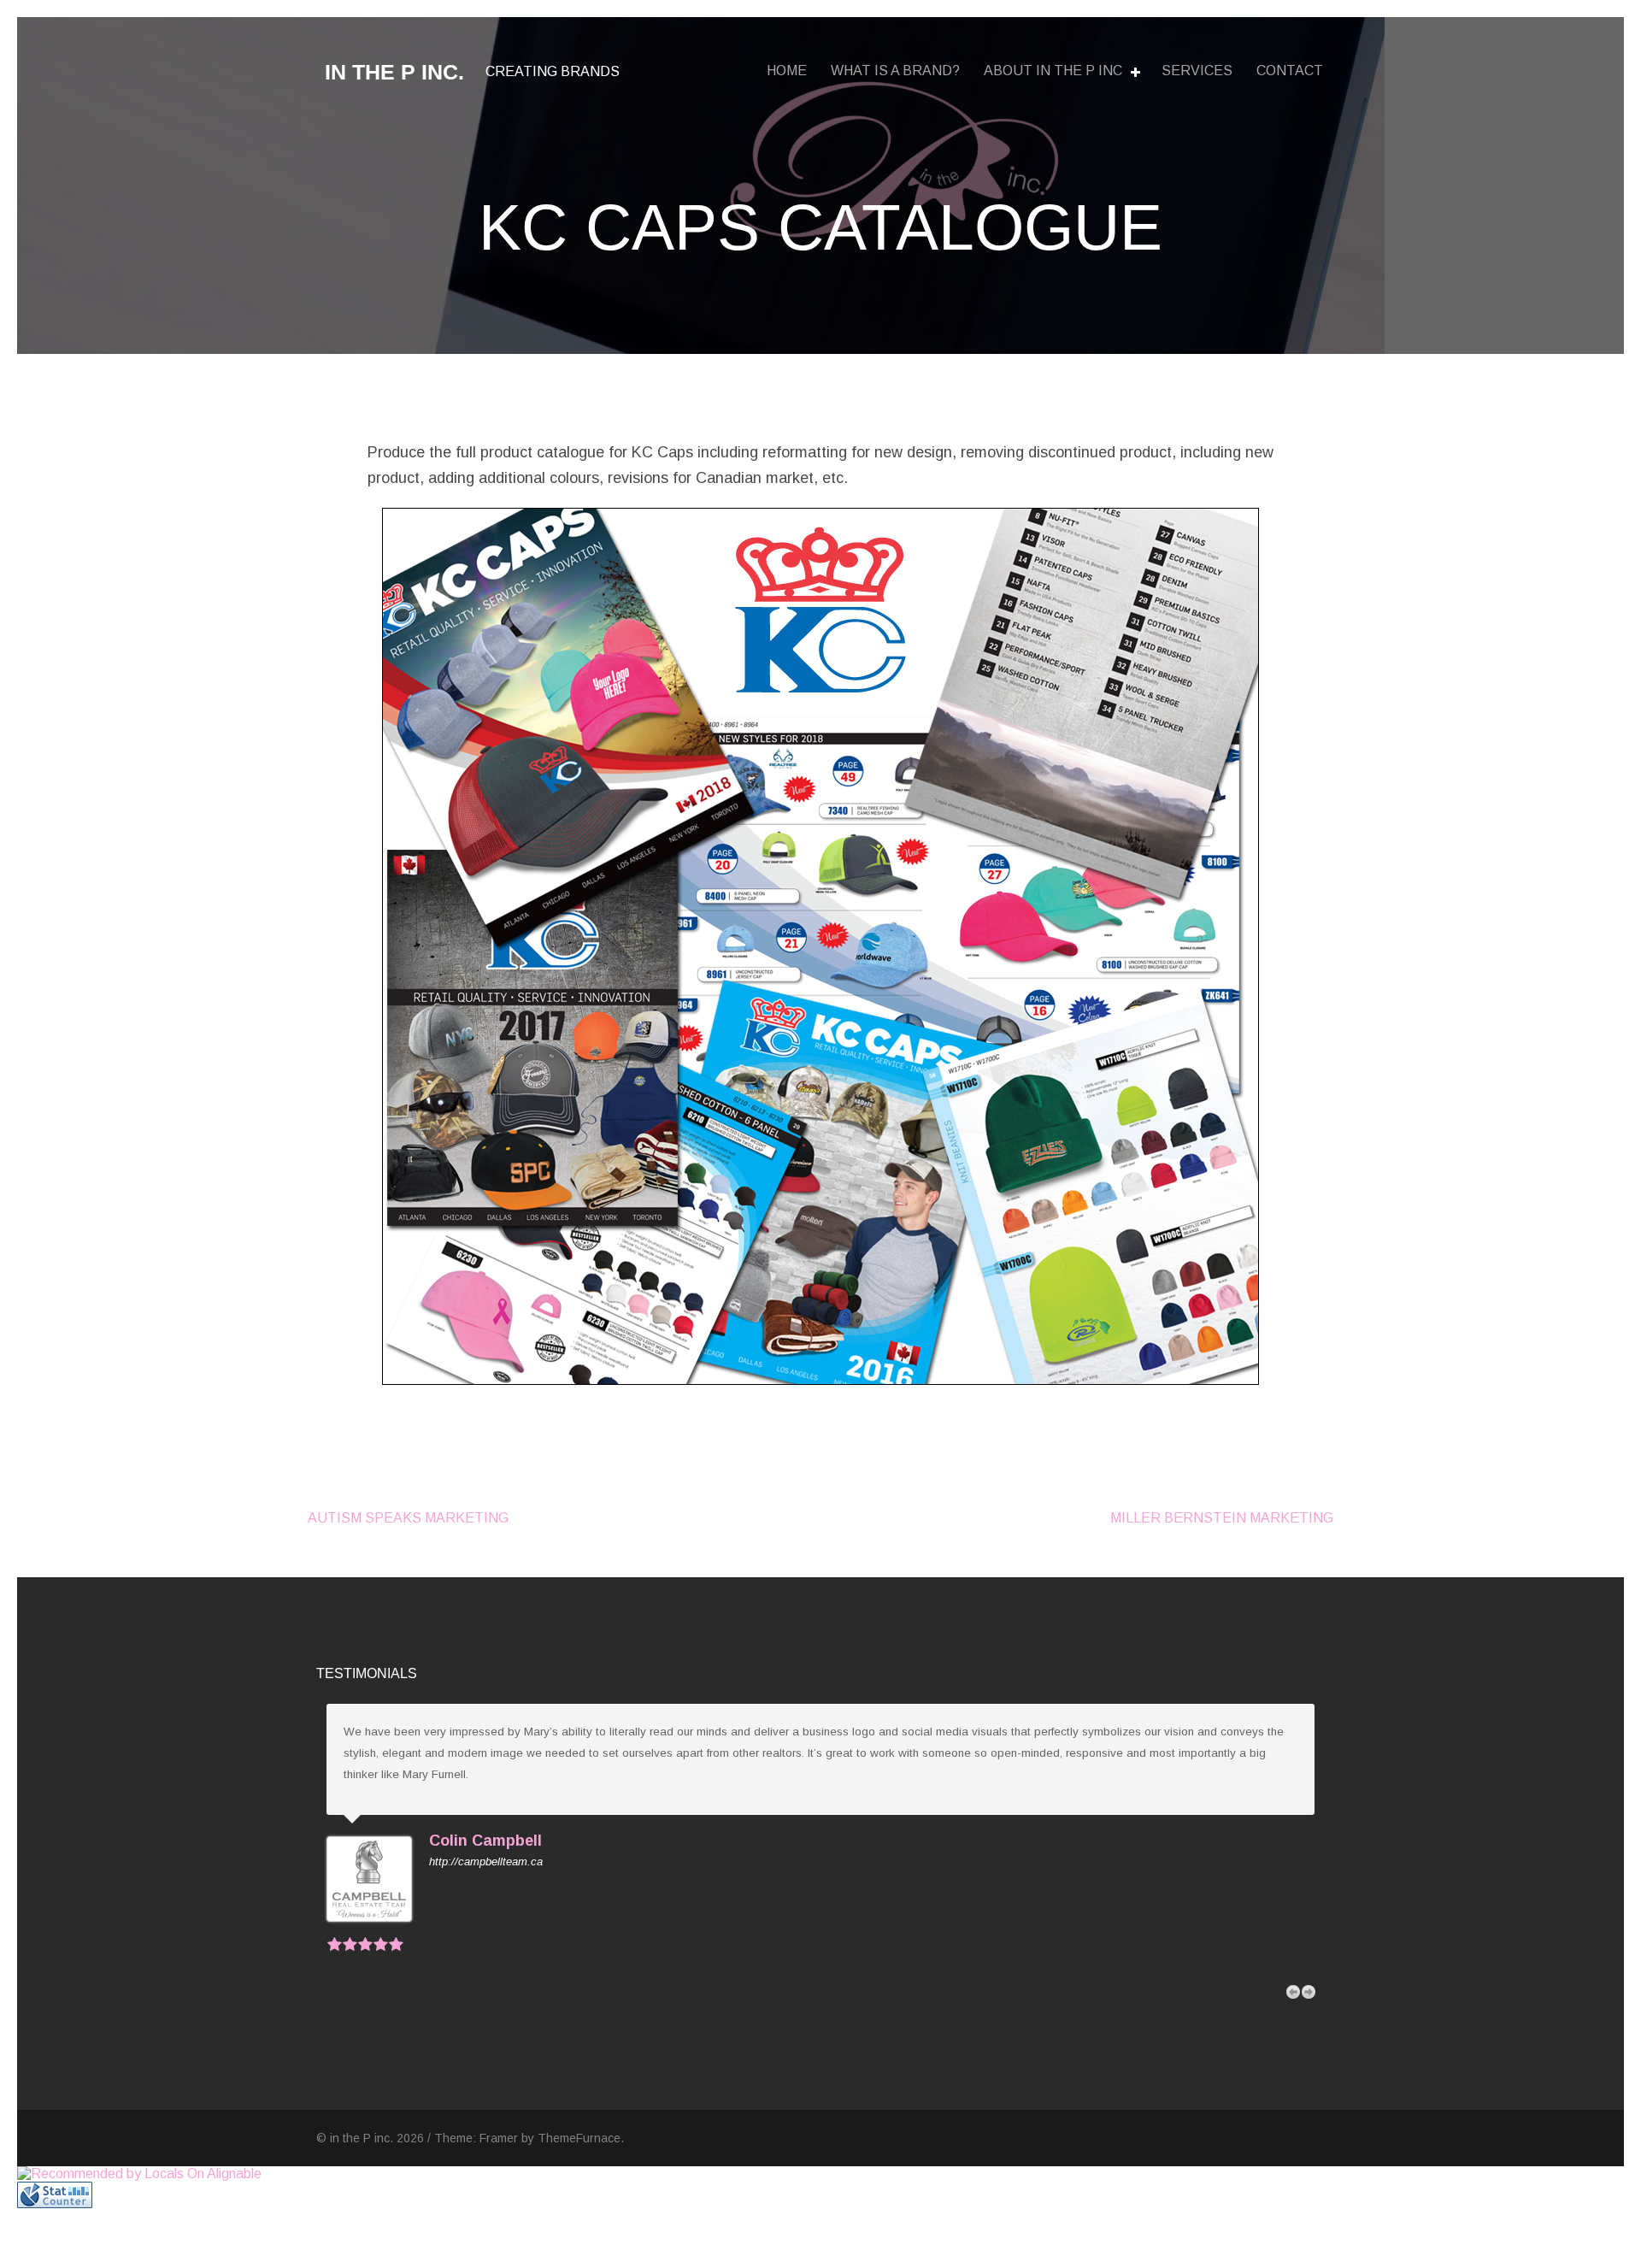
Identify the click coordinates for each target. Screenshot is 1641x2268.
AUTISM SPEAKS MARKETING (408, 1518)
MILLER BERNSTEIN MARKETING (1222, 1518)
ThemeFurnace (579, 2138)
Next (1309, 1992)
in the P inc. (394, 72)
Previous (1293, 1992)
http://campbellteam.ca (486, 1862)
